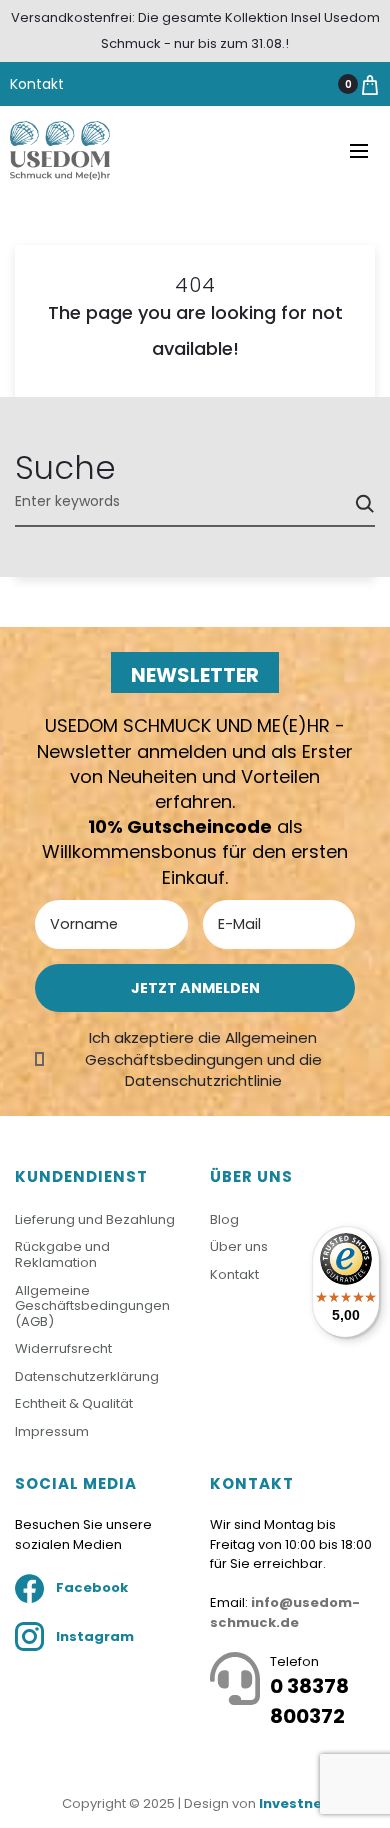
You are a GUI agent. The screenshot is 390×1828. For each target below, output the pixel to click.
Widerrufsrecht (63, 1348)
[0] (370, 84)
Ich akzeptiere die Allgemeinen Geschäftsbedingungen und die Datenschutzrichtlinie (203, 1059)
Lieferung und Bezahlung (95, 1219)
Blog (224, 1219)
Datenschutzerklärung (87, 1376)
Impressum (52, 1431)
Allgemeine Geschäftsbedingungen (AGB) (92, 1306)
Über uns (239, 1246)
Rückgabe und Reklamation (62, 1254)
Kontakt (37, 84)
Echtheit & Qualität (74, 1403)
